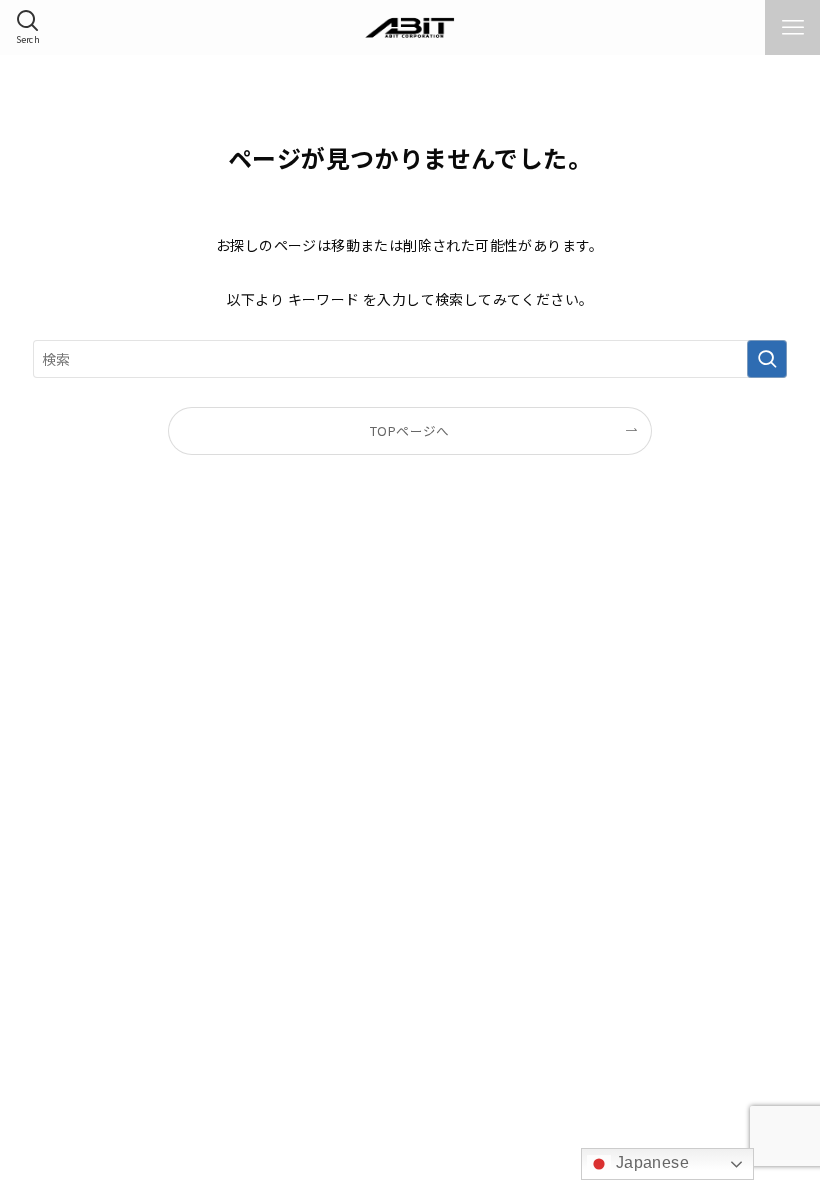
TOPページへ (410, 430)
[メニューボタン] (792, 27)
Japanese (650, 1162)
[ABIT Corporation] (410, 27)
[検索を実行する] (767, 359)
